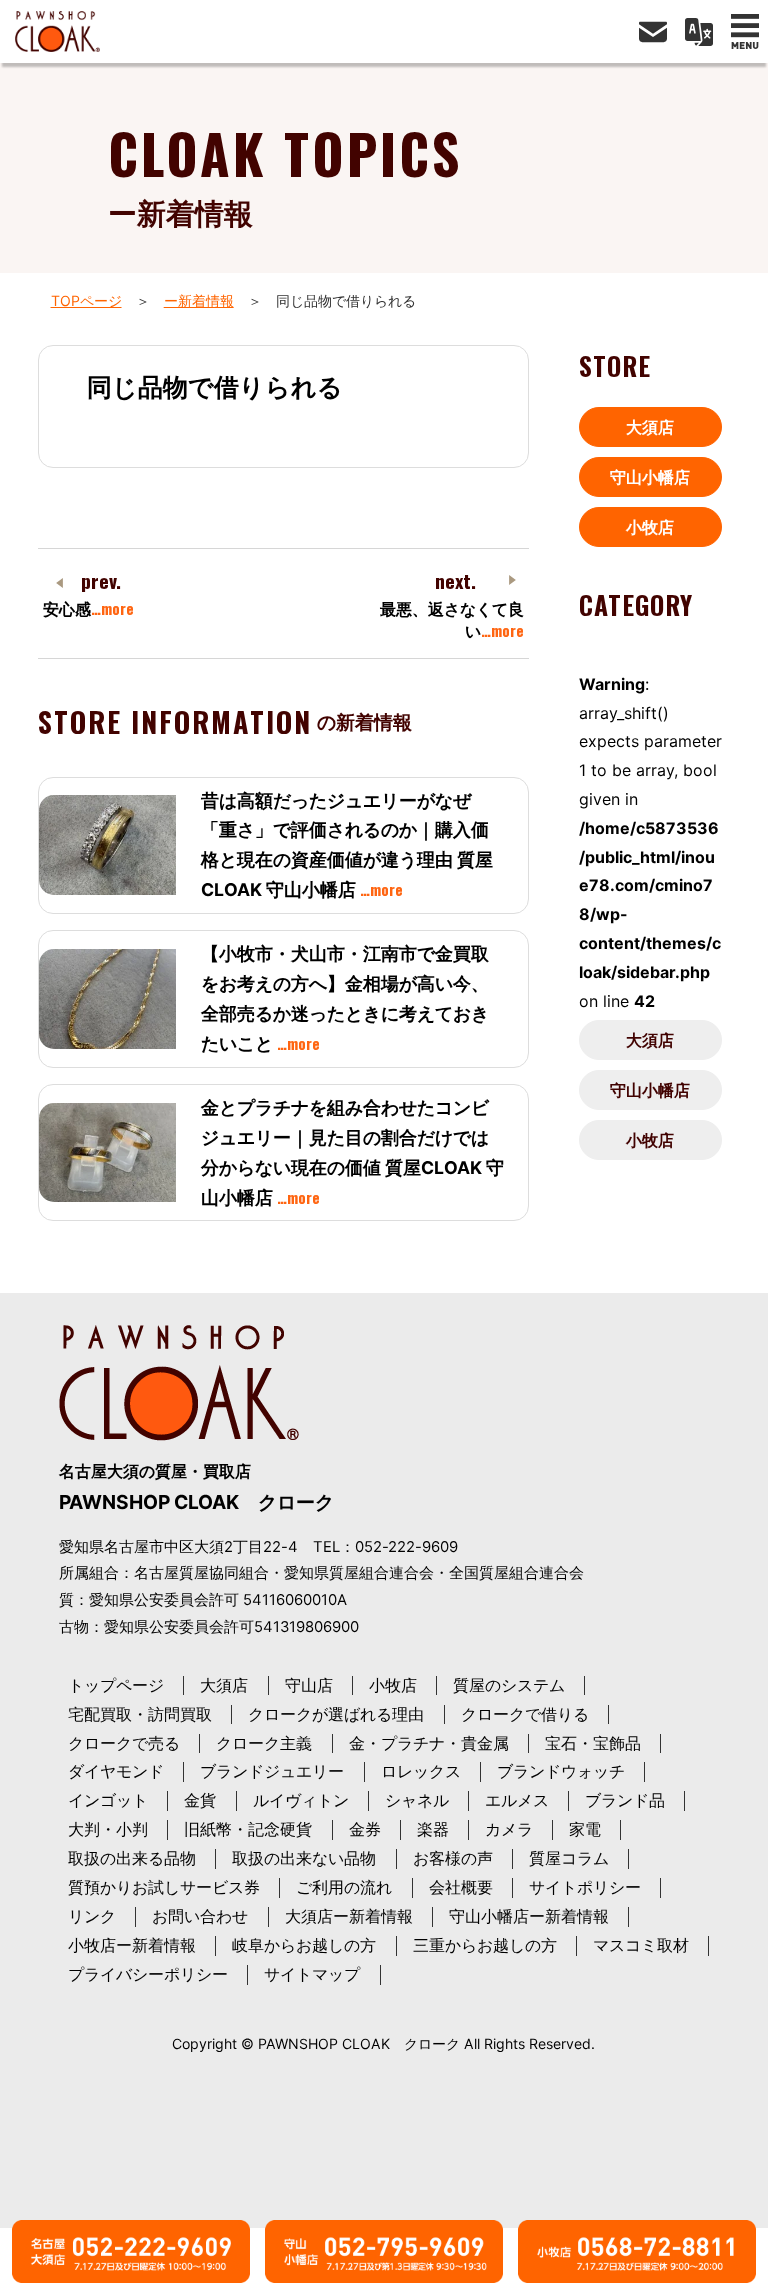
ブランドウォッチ (561, 1771)
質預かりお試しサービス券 (164, 1887)
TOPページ (86, 300)
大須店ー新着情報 (349, 1916)
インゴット (108, 1800)
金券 (365, 1829)
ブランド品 (625, 1800)
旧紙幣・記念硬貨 (248, 1829)
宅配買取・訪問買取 (140, 1714)
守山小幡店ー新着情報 (529, 1916)
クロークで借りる (525, 1714)
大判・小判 (108, 1829)
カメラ (509, 1829)
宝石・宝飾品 (593, 1743)
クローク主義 (264, 1743)
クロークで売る (124, 1743)
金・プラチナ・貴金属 (429, 1743)
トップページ (116, 1685)
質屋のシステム (509, 1685)
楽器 (433, 1829)
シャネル (417, 1800)
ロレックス (421, 1771)
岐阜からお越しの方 (304, 1945)
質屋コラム (569, 1858)
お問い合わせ (200, 1916)
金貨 (200, 1800)
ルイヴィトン (301, 1800)
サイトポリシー (585, 1887)
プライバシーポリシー (148, 1974)
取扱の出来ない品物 (304, 1858)
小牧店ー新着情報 (132, 1945)
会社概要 (461, 1887)
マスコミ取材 (641, 1945)
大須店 (650, 427)
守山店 (309, 1685)
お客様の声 (453, 1858)
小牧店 (650, 527)
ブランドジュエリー (272, 1771)
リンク (92, 1916)
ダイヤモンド (116, 1771)
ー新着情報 (199, 300)
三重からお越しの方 (485, 1945)
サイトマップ (312, 1974)
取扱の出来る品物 (132, 1858)
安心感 (88, 609)
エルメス (517, 1800)
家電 (585, 1829)
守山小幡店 (650, 477)
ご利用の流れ (344, 1887)
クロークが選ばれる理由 (336, 1714)
